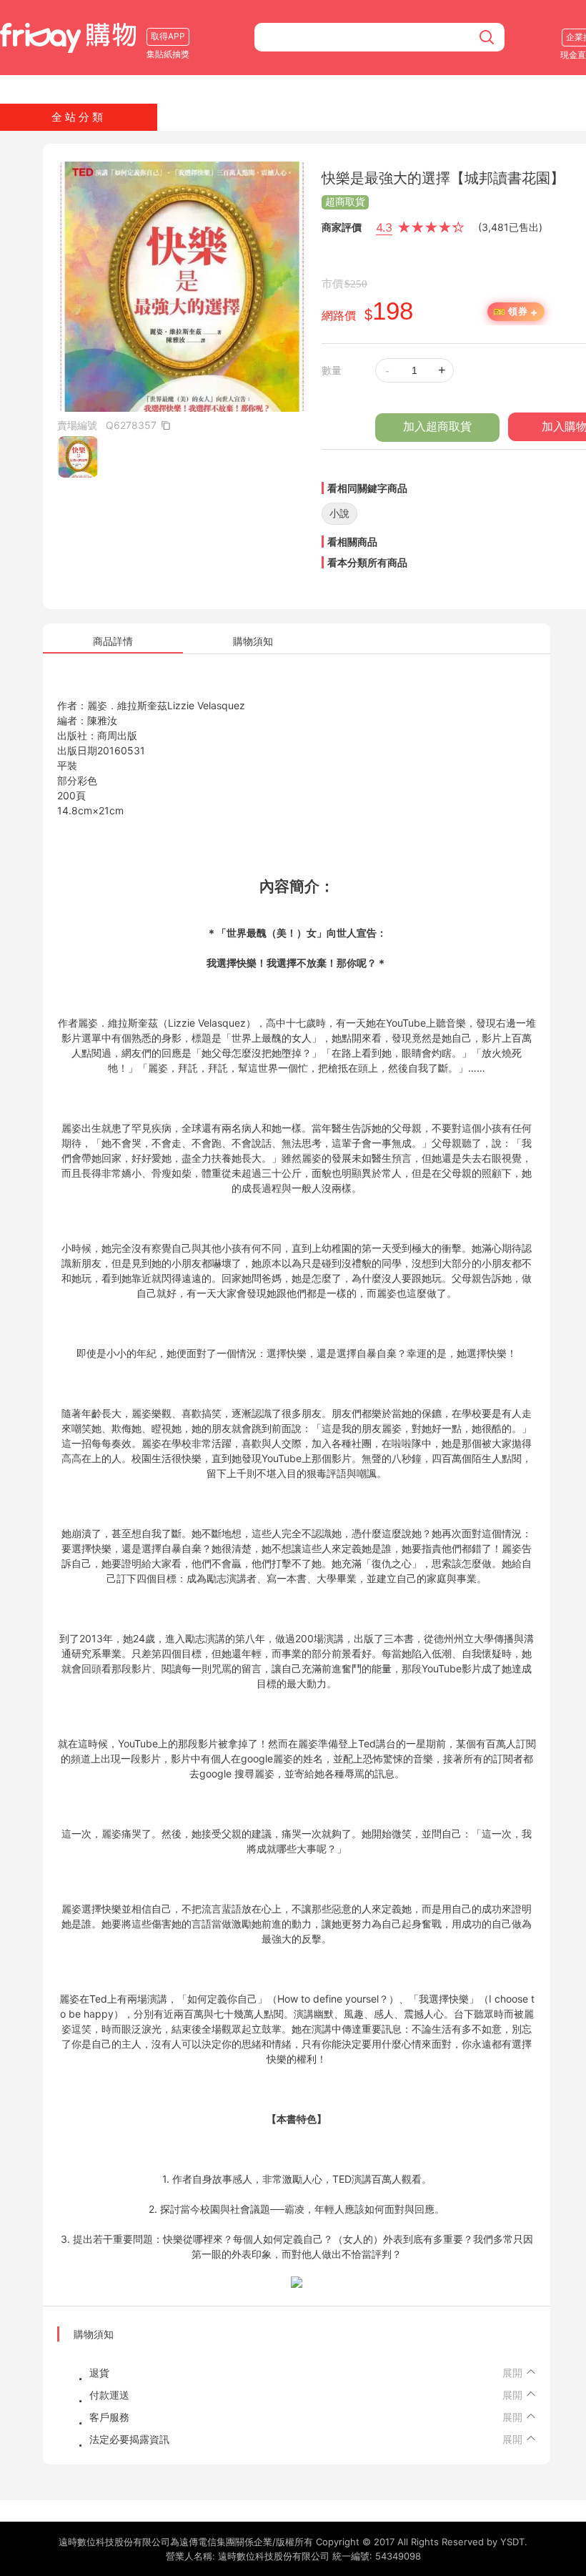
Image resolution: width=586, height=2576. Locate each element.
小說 (339, 513)
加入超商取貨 (437, 426)
